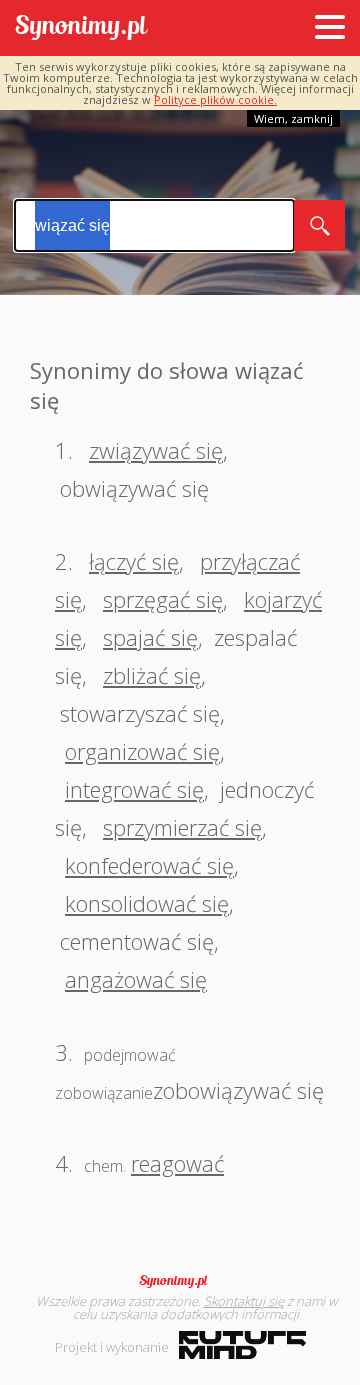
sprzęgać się (163, 599)
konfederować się (149, 865)
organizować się (142, 751)
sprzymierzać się (182, 827)
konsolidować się (147, 903)
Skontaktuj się (244, 1301)
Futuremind (242, 1345)
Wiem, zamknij (293, 118)
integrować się (134, 789)
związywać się (156, 450)
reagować (177, 1163)
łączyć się (134, 561)
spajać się (150, 637)
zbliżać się (152, 675)
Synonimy (180, 1281)
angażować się (136, 979)
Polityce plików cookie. (215, 99)
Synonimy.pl (81, 28)
